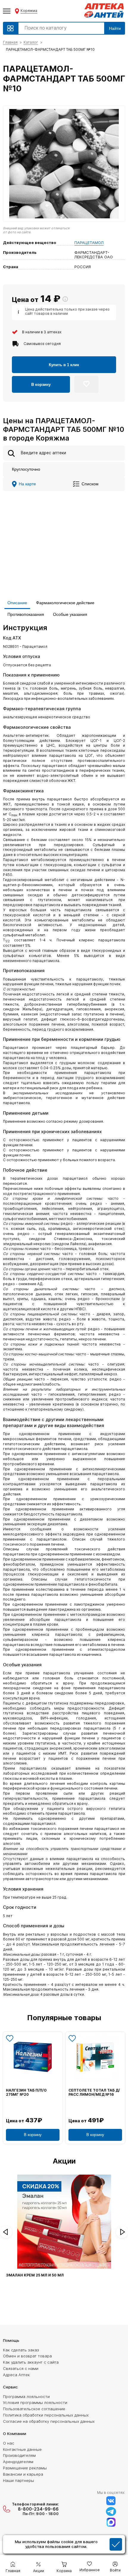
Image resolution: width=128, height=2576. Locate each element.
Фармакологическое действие (65, 603)
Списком (90, 484)
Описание (17, 603)
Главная (10, 42)
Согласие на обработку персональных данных (49, 2421)
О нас (9, 2443)
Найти (115, 28)
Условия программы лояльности (35, 2402)
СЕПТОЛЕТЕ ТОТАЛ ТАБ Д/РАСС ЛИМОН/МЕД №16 (94, 2092)
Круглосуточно (26, 469)
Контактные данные (22, 2449)
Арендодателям (18, 2462)
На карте (27, 484)
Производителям (19, 2455)
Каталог (31, 42)
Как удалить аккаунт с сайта (31, 2362)
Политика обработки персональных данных (46, 2415)
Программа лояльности (26, 2397)
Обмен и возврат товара (27, 2356)
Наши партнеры (18, 2480)
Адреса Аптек (16, 2375)
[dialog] (64, 2545)
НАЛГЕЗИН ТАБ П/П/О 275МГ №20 (26, 2092)
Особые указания (70, 614)
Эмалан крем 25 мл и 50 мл (35, 2275)
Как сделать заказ (21, 2350)
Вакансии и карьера (23, 2474)
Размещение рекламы (25, 2468)
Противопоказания (26, 614)
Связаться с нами (21, 2368)
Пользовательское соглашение (34, 2409)
